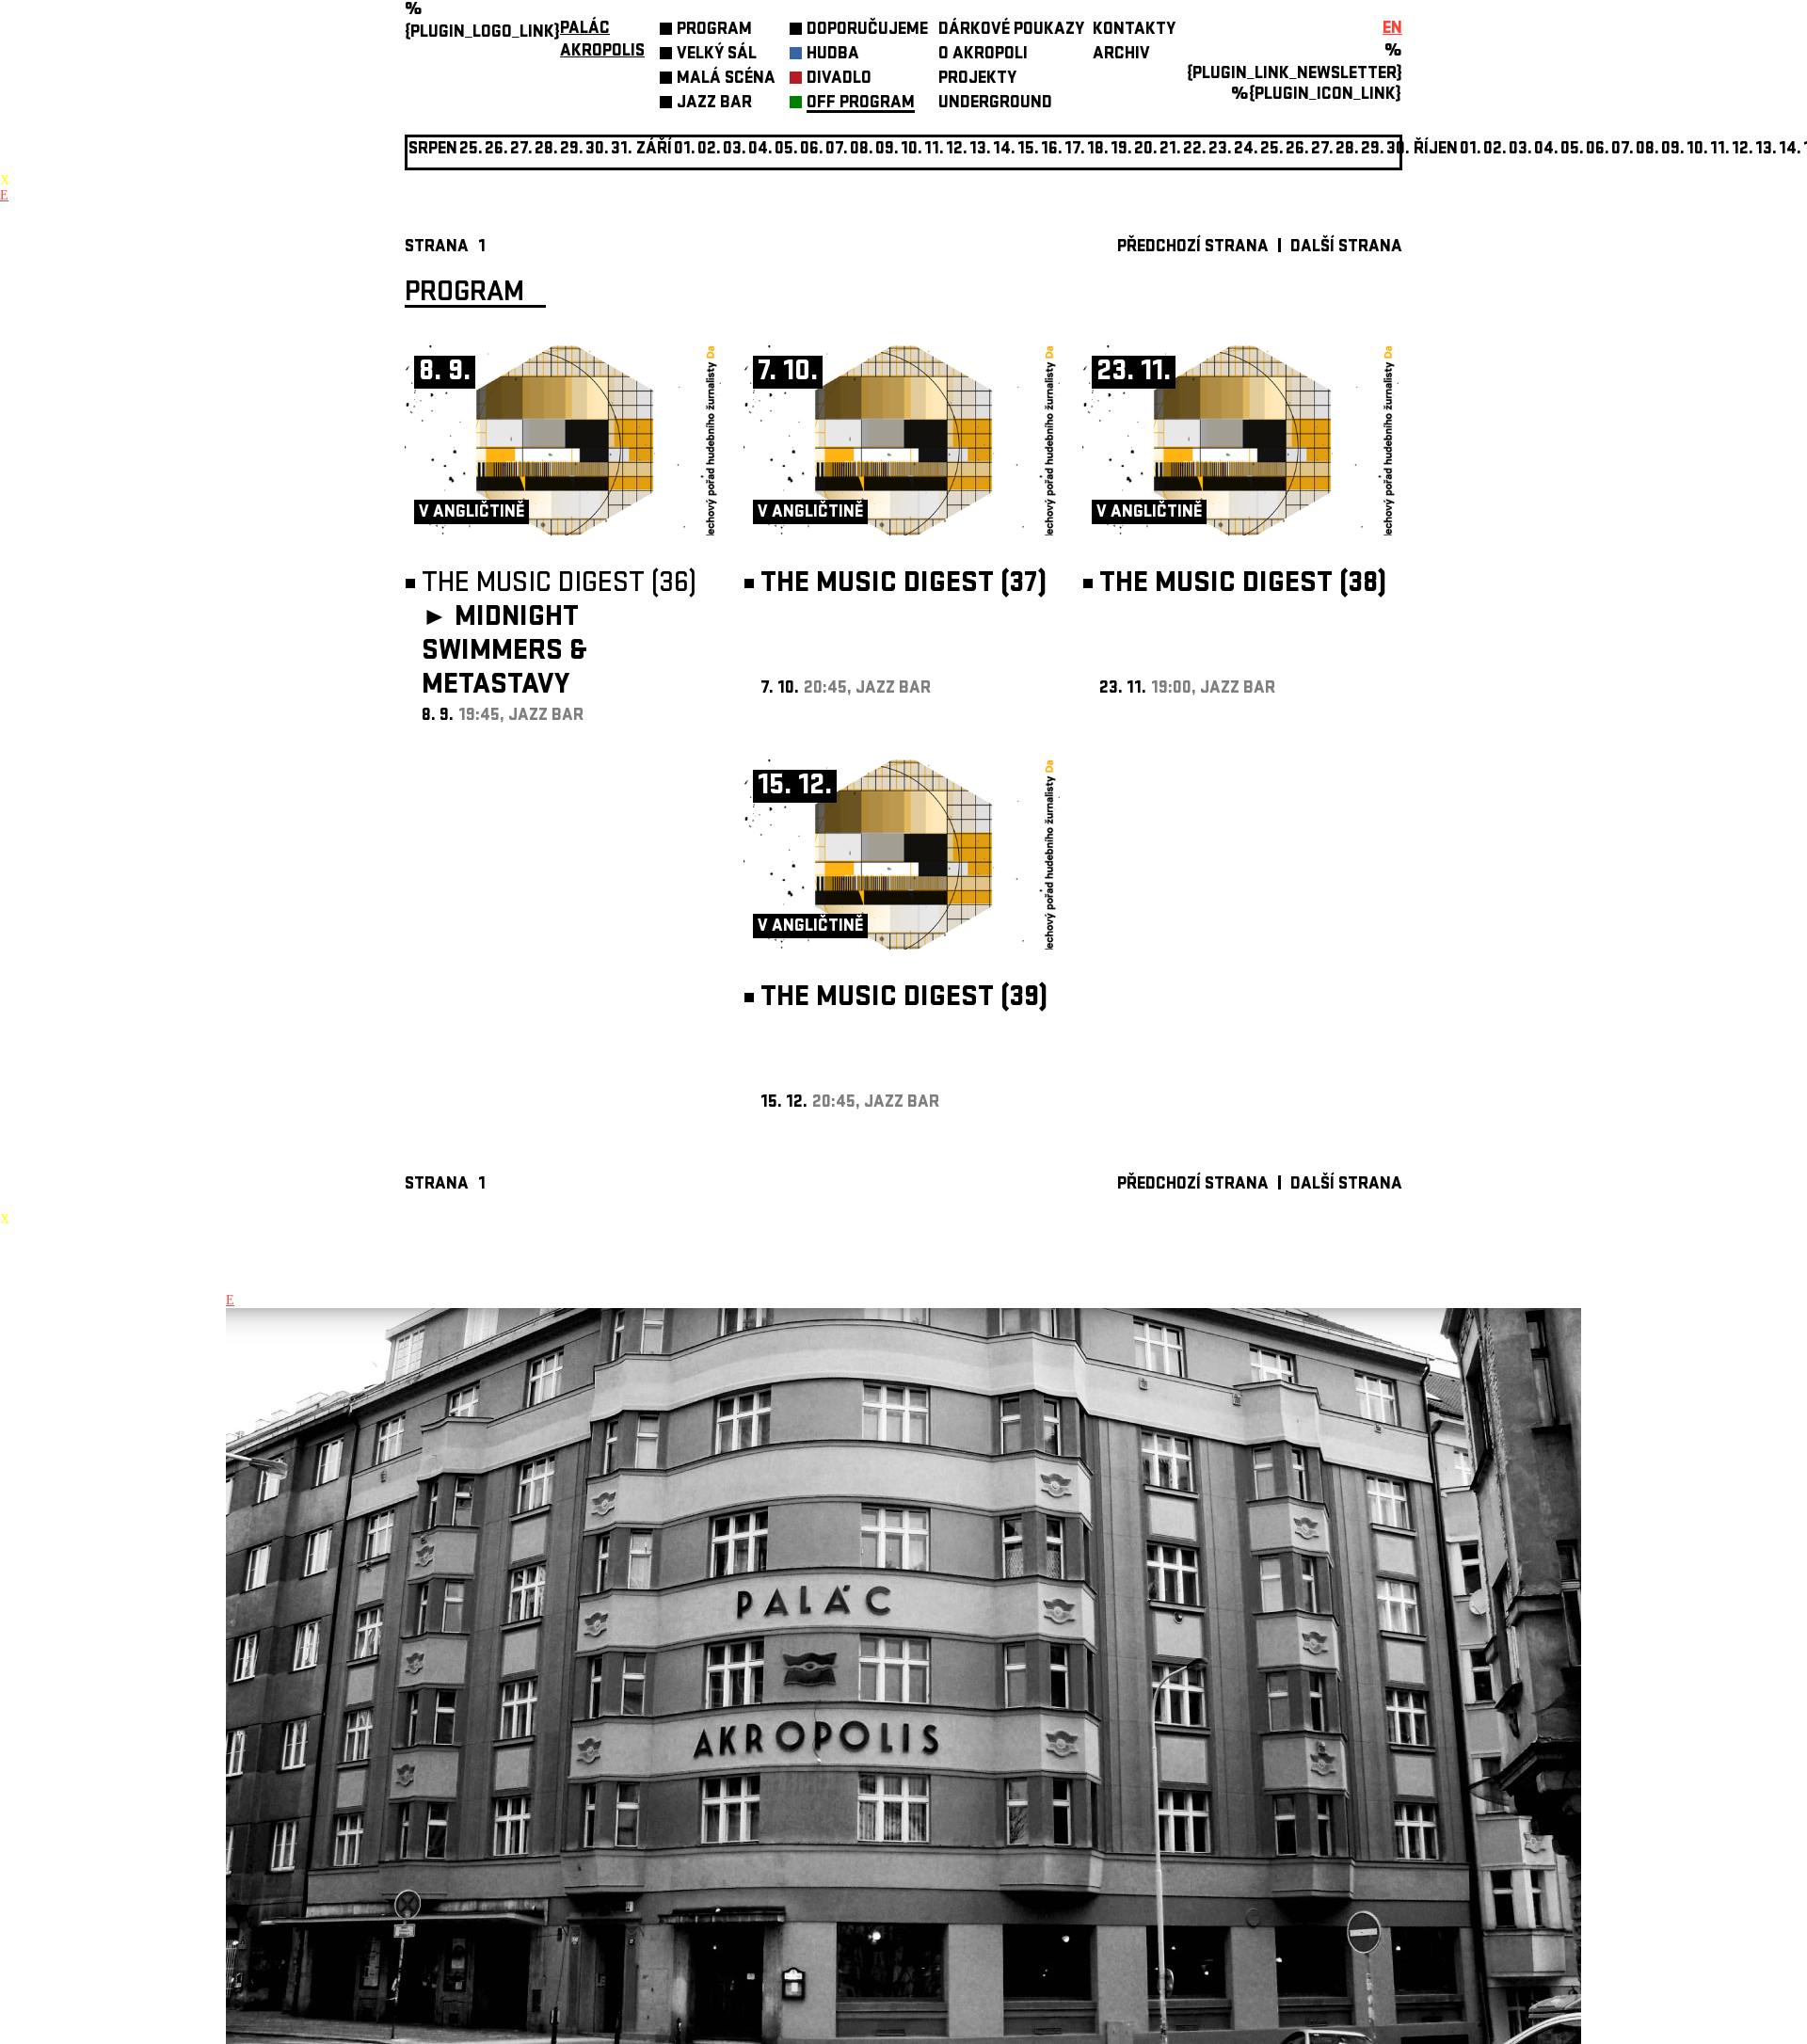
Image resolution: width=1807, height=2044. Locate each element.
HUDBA (833, 55)
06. (812, 150)
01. (1471, 150)
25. (1272, 150)
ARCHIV (1121, 55)
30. (1398, 150)
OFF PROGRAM (861, 104)
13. (980, 150)
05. (1572, 150)
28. (1347, 150)
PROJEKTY (977, 80)
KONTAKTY (1134, 31)
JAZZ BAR (714, 104)
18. (1098, 150)
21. (1170, 150)
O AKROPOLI (983, 55)
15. (1028, 150)
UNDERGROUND (995, 104)
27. (1322, 150)
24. (1246, 150)
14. (1004, 150)
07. (837, 150)
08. (862, 150)
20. (1146, 150)
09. (1673, 150)
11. (934, 150)
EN (1392, 30)
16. (1052, 150)
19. (1121, 150)
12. (957, 150)
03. (1520, 150)
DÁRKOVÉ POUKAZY (1011, 31)
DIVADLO (839, 80)
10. (911, 150)
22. (1195, 150)
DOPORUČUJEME (867, 31)
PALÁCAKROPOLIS (602, 41)
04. (760, 150)
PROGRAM (714, 31)
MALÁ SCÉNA (726, 80)
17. (1075, 150)
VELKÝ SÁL (717, 55)
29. (1373, 150)
